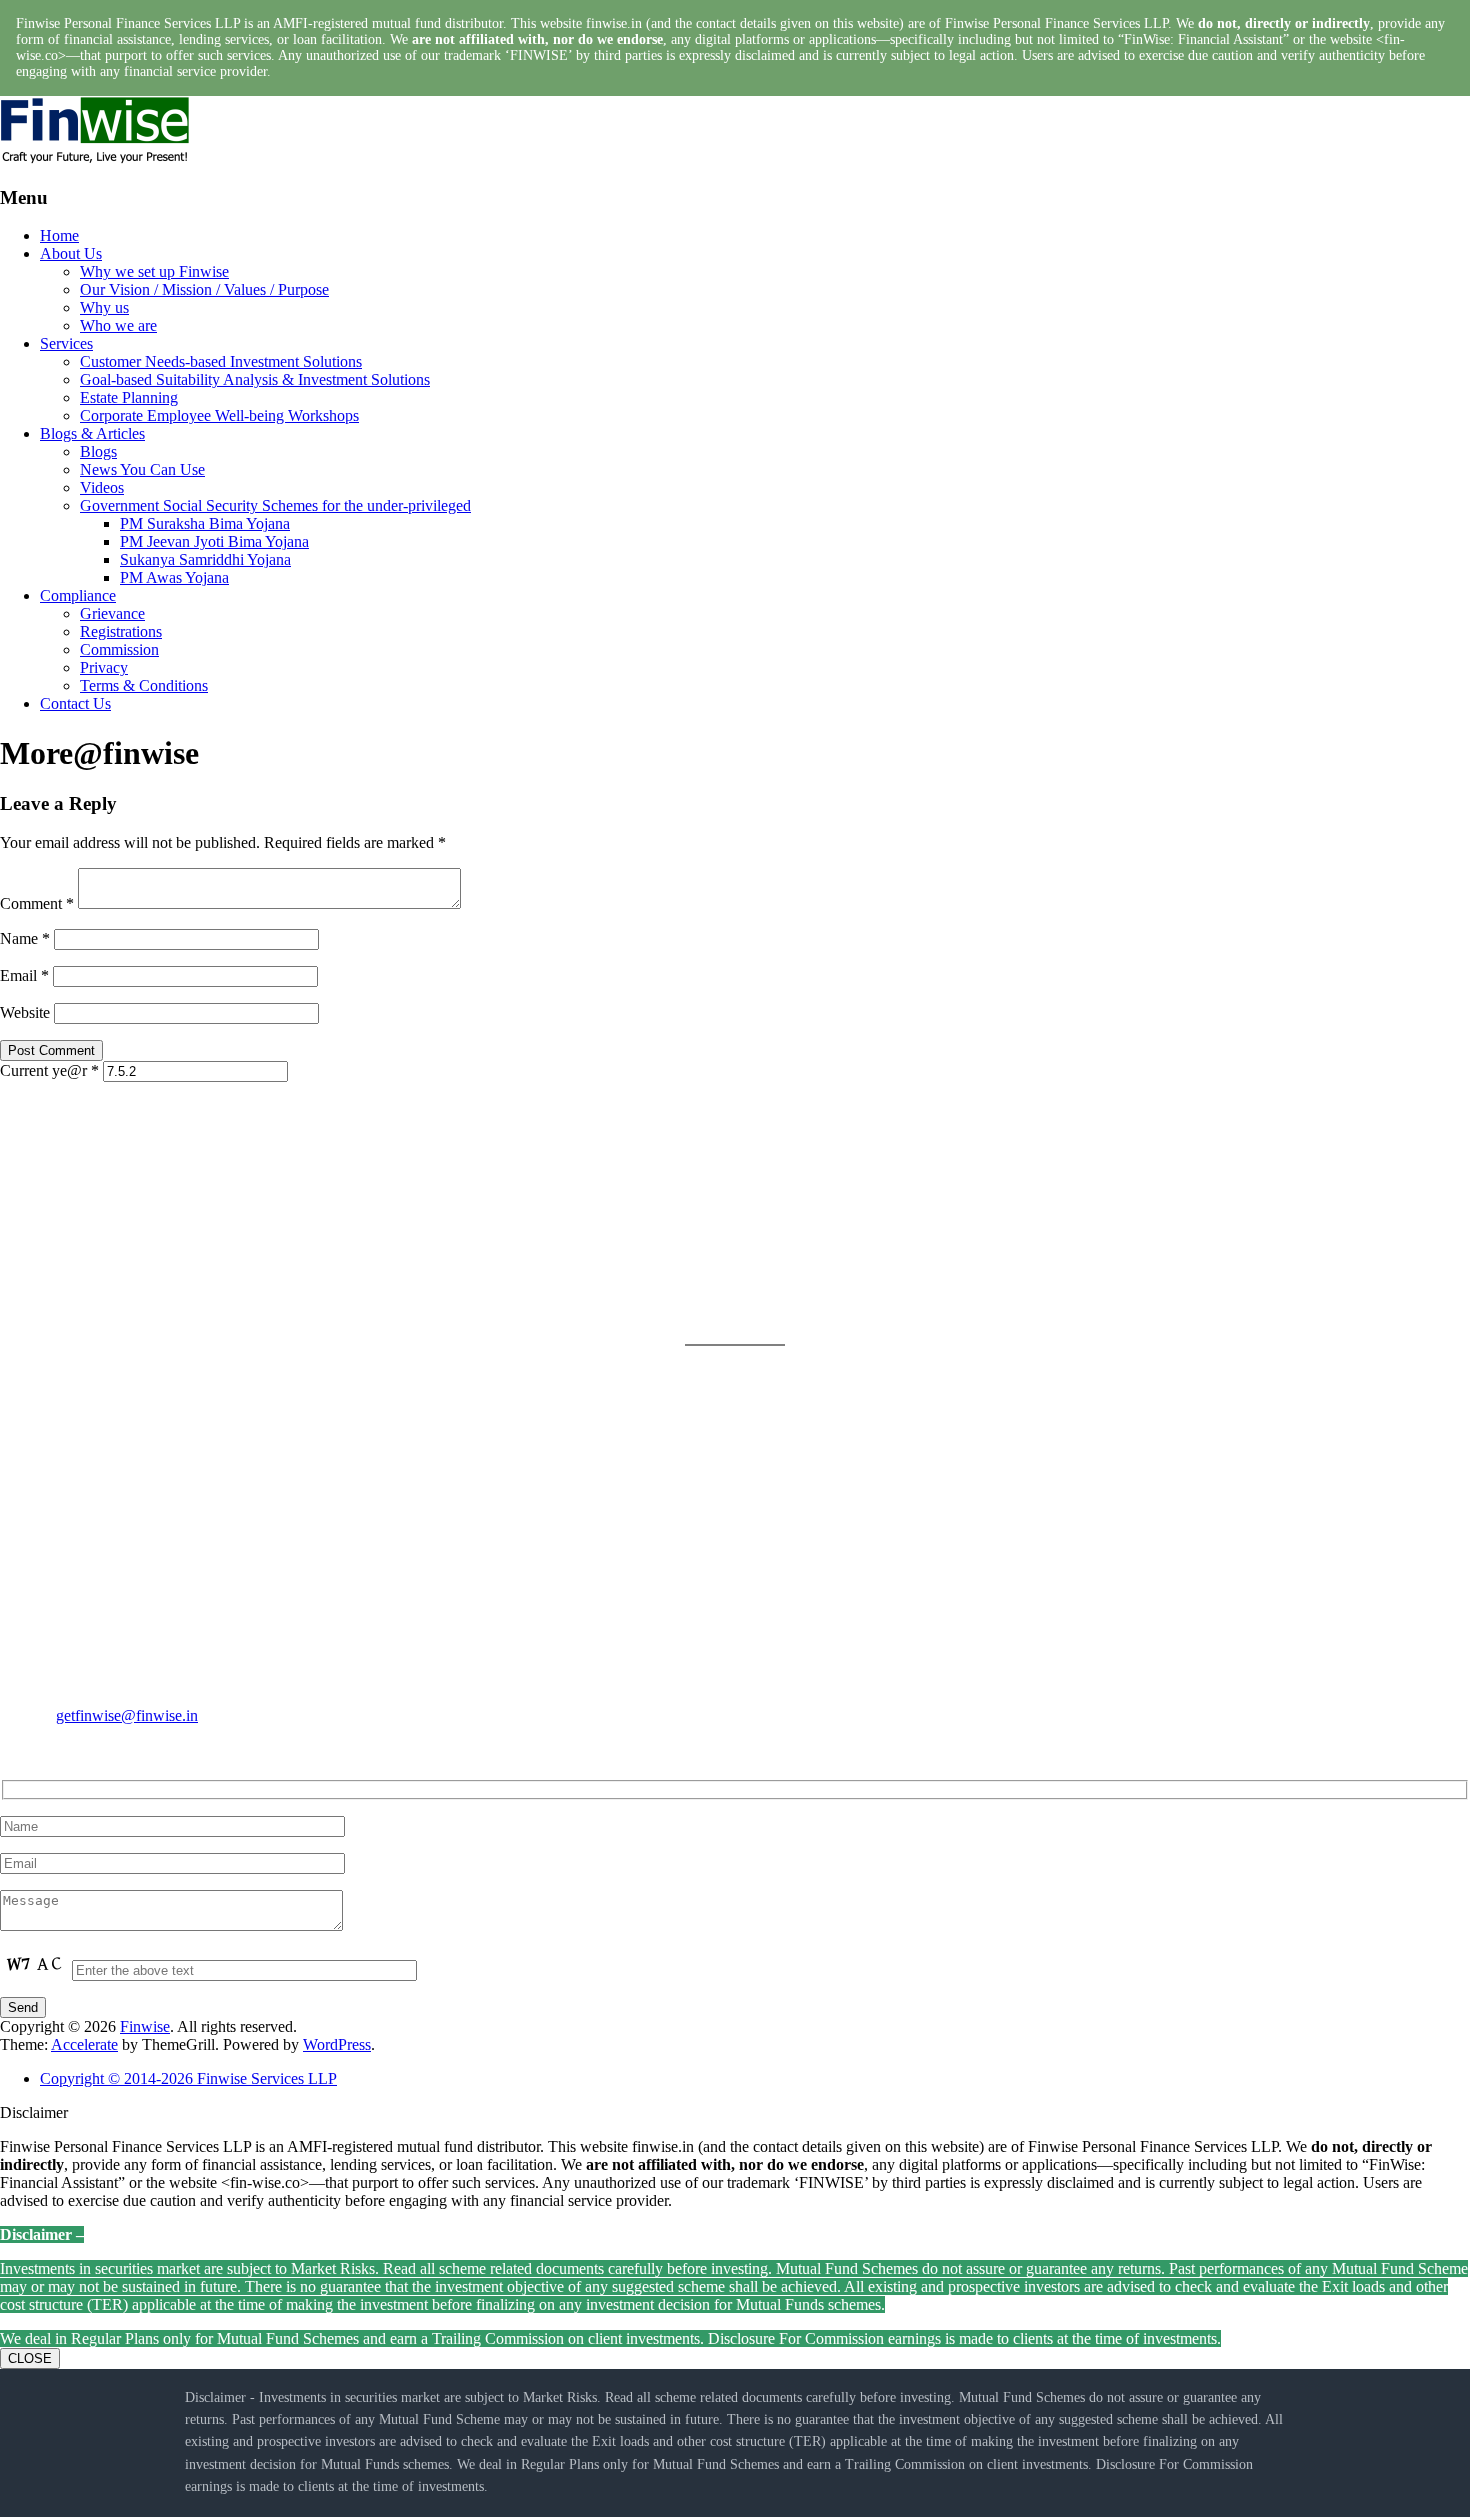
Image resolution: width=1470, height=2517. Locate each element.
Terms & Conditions (144, 685)
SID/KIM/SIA (780, 1287)
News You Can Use (142, 469)
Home (59, 235)
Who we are (118, 325)
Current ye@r (49, 1070)
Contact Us (75, 703)
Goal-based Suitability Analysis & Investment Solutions (255, 379)
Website (25, 1012)
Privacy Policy (781, 1191)
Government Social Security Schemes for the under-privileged (275, 505)
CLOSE (30, 2358)
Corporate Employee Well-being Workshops (219, 415)
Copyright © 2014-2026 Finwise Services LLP (188, 2078)
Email (24, 975)
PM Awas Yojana (174, 577)
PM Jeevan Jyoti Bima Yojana (214, 541)
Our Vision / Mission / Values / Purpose (204, 289)
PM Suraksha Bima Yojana (205, 523)
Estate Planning (129, 397)
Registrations (121, 631)
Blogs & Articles (92, 433)
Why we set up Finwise (154, 271)
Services (66, 343)
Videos (102, 487)
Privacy (104, 667)
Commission (119, 649)
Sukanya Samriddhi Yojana (205, 559)
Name (25, 938)
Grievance (112, 613)
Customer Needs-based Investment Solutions (221, 361)
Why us (104, 307)
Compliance (78, 595)
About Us (71, 253)
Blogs (98, 451)
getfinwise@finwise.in (127, 1715)
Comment (37, 903)
